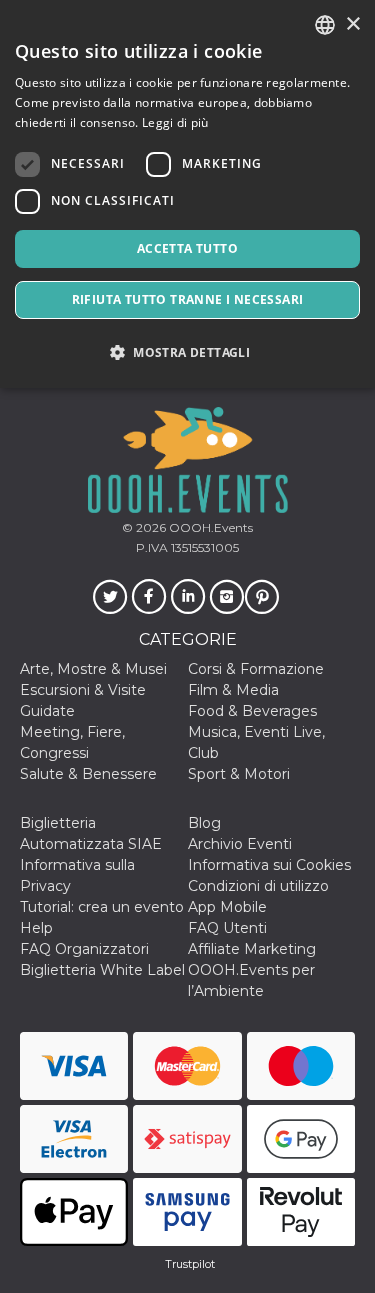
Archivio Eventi (240, 844)
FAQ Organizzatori (84, 949)
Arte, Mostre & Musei (93, 669)
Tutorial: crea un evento (102, 907)
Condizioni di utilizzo (258, 886)
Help (36, 928)
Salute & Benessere (88, 774)
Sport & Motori (239, 774)
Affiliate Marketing (252, 949)
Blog (204, 823)
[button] (187, 352)
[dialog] (187, 194)
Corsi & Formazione (256, 669)
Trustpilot (190, 1264)
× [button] (352, 24)
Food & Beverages (252, 711)
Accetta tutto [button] (187, 248)
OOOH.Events (209, 527)
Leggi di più (175, 122)
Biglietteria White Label (102, 970)
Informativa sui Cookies (269, 865)
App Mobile (227, 907)
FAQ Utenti (227, 928)
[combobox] (325, 25)
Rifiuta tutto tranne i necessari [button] (188, 299)
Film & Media (233, 690)
